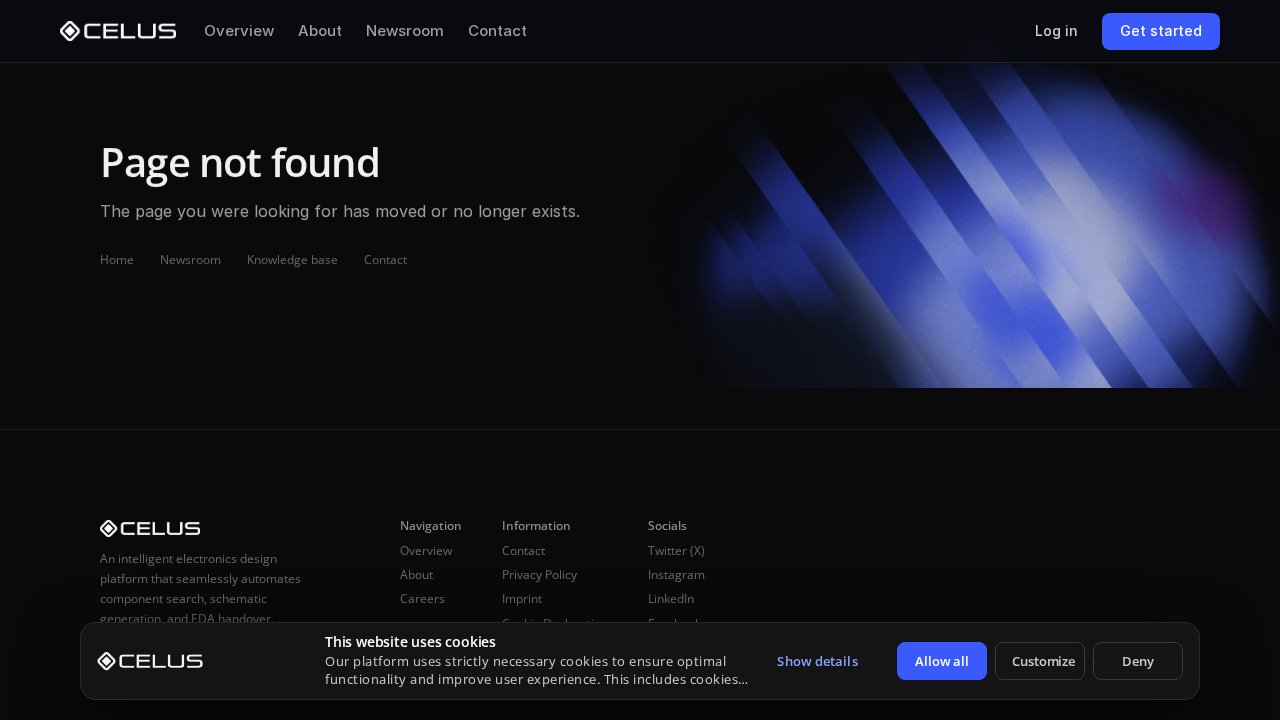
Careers (422, 598)
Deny (1138, 661)
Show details (817, 661)
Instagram (676, 574)
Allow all (942, 661)
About (320, 30)
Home (117, 259)
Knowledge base (292, 259)
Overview (239, 30)
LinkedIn (671, 598)
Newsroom (405, 30)
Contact (497, 30)
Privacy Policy (539, 574)
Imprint (522, 598)
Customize (1043, 661)
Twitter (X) (676, 550)
